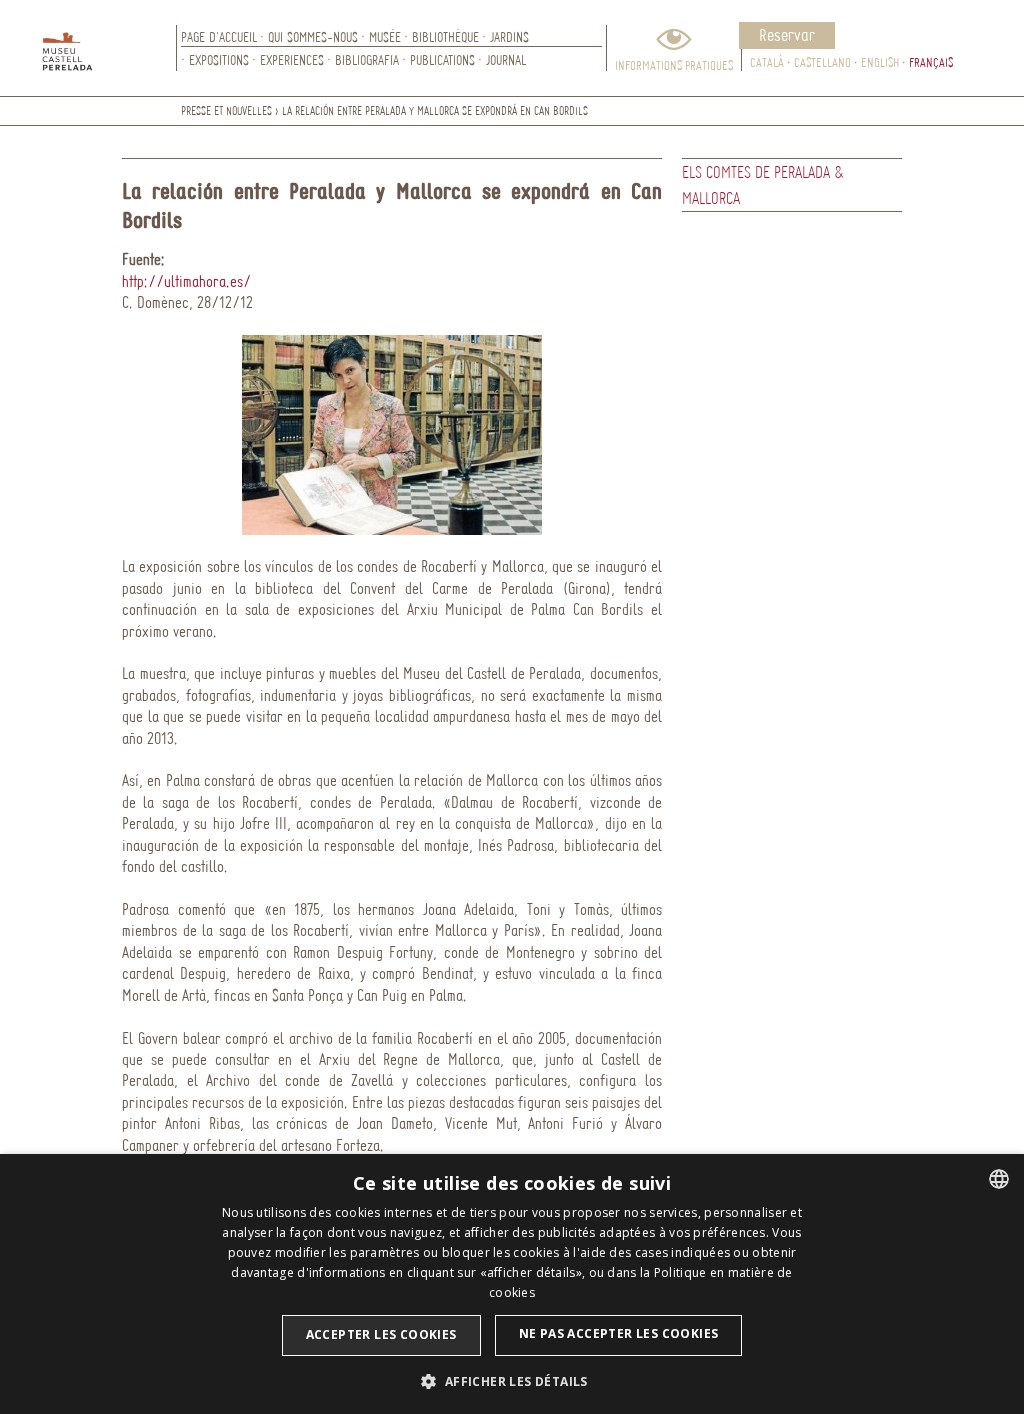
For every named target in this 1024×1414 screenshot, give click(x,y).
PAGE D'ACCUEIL (219, 36)
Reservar (787, 34)
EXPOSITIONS (219, 59)
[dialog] (512, 1284)
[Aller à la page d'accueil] (109, 48)
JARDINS (509, 36)
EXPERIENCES (292, 59)
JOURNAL (506, 59)
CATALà (767, 62)
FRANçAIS (931, 62)
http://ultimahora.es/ (186, 281)
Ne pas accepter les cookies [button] (619, 1333)
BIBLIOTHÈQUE (445, 36)
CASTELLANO (822, 62)
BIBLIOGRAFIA (367, 59)
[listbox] (999, 1179)
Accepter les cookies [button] (381, 1334)
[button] (511, 1380)
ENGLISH (880, 62)
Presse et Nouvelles (226, 110)
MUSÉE (385, 36)
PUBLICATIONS (442, 59)
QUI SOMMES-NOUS (313, 36)
